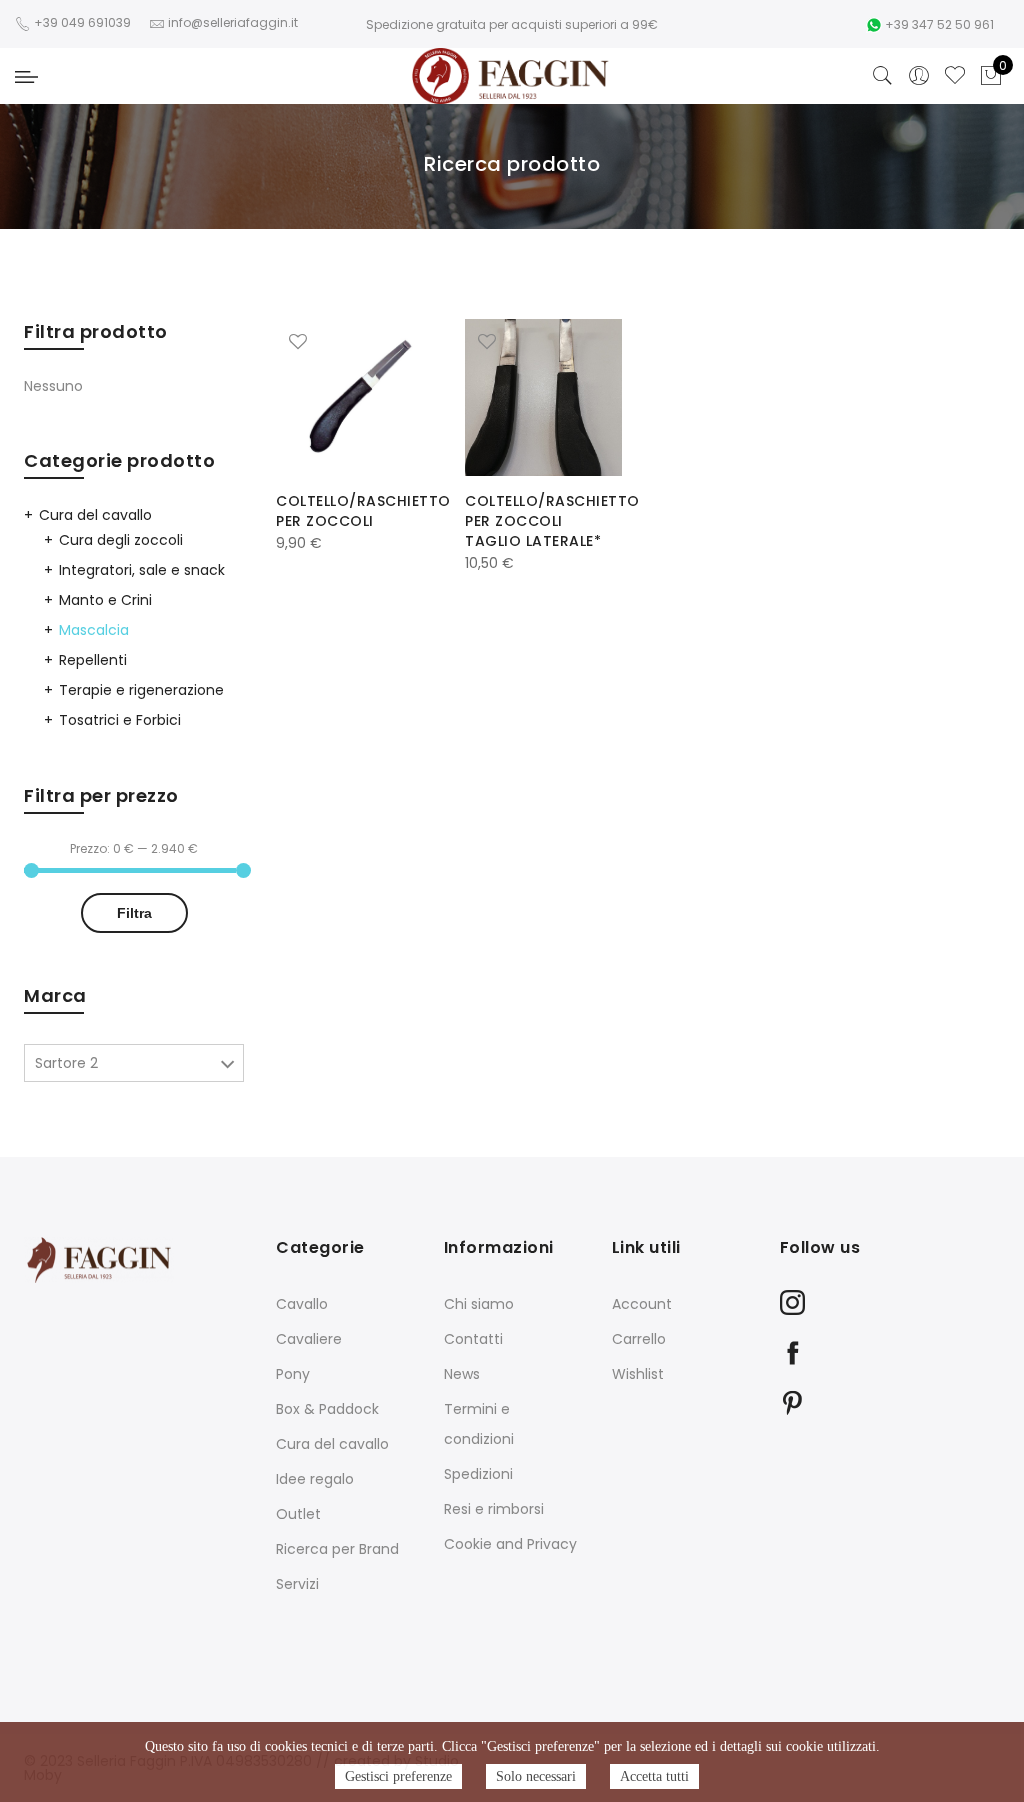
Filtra (134, 913)
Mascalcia (94, 630)
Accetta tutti (654, 1776)
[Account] (919, 76)
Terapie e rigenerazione (141, 690)
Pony (293, 1374)
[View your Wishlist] (955, 76)
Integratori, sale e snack (142, 570)
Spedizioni (478, 1474)
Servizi (297, 1584)
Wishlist (638, 1374)
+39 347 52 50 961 (939, 24)
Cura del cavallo (95, 515)
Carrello (639, 1339)
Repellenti (93, 660)
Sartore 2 (66, 1063)
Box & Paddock (327, 1409)
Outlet (298, 1514)
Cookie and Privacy (510, 1544)
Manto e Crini (105, 600)
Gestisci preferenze (398, 1776)
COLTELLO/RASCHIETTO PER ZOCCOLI (363, 511)
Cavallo (302, 1304)
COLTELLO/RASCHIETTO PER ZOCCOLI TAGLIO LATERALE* (552, 521)
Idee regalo (315, 1479)
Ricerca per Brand (337, 1549)
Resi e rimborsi (494, 1509)
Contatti (473, 1339)
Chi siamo (479, 1304)
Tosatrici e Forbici (120, 720)
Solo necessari (536, 1776)
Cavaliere (309, 1339)
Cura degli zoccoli (121, 540)
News (462, 1374)
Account (642, 1304)
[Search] (883, 76)
